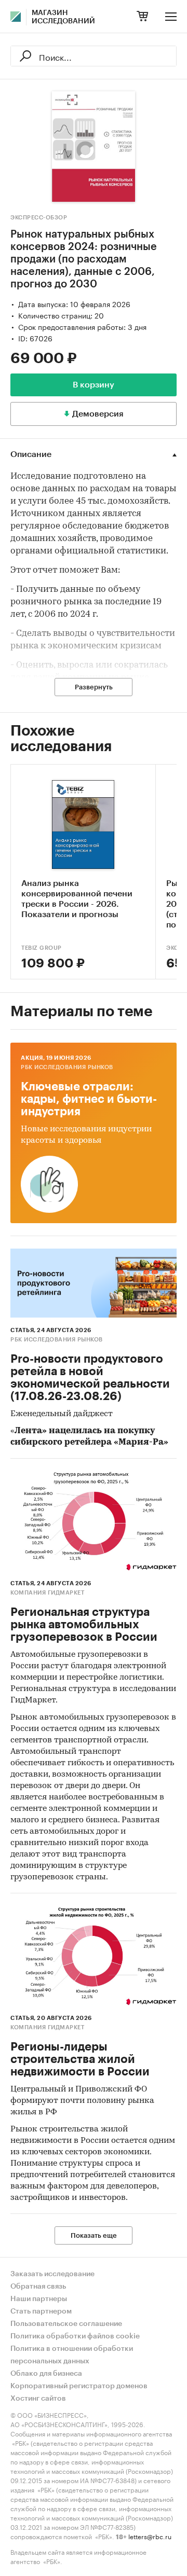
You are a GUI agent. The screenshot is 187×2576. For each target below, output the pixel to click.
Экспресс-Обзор (39, 218)
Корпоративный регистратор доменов (79, 2386)
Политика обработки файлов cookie (75, 2336)
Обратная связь (38, 2287)
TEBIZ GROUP (42, 948)
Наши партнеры (39, 2299)
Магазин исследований (63, 17)
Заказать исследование (52, 2274)
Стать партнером (41, 2311)
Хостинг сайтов (38, 2399)
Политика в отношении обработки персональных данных (72, 2355)
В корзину (94, 385)
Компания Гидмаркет (47, 1593)
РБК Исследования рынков (67, 1067)
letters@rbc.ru (150, 2536)
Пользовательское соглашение (66, 2324)
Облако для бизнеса (46, 2374)
